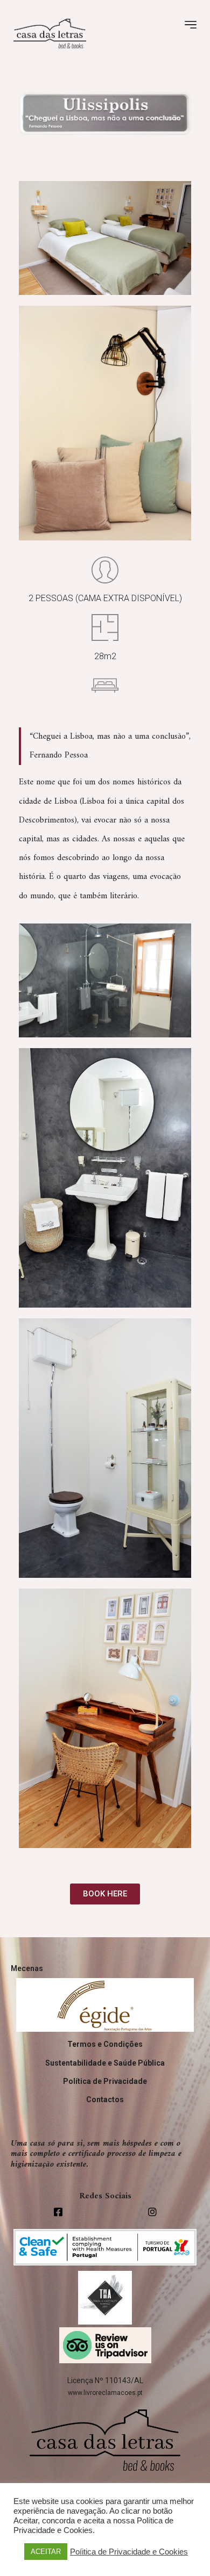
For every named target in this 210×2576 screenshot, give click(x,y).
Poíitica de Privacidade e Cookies (129, 2552)
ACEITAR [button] (46, 2552)
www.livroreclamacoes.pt (105, 2393)
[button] (105, 1894)
